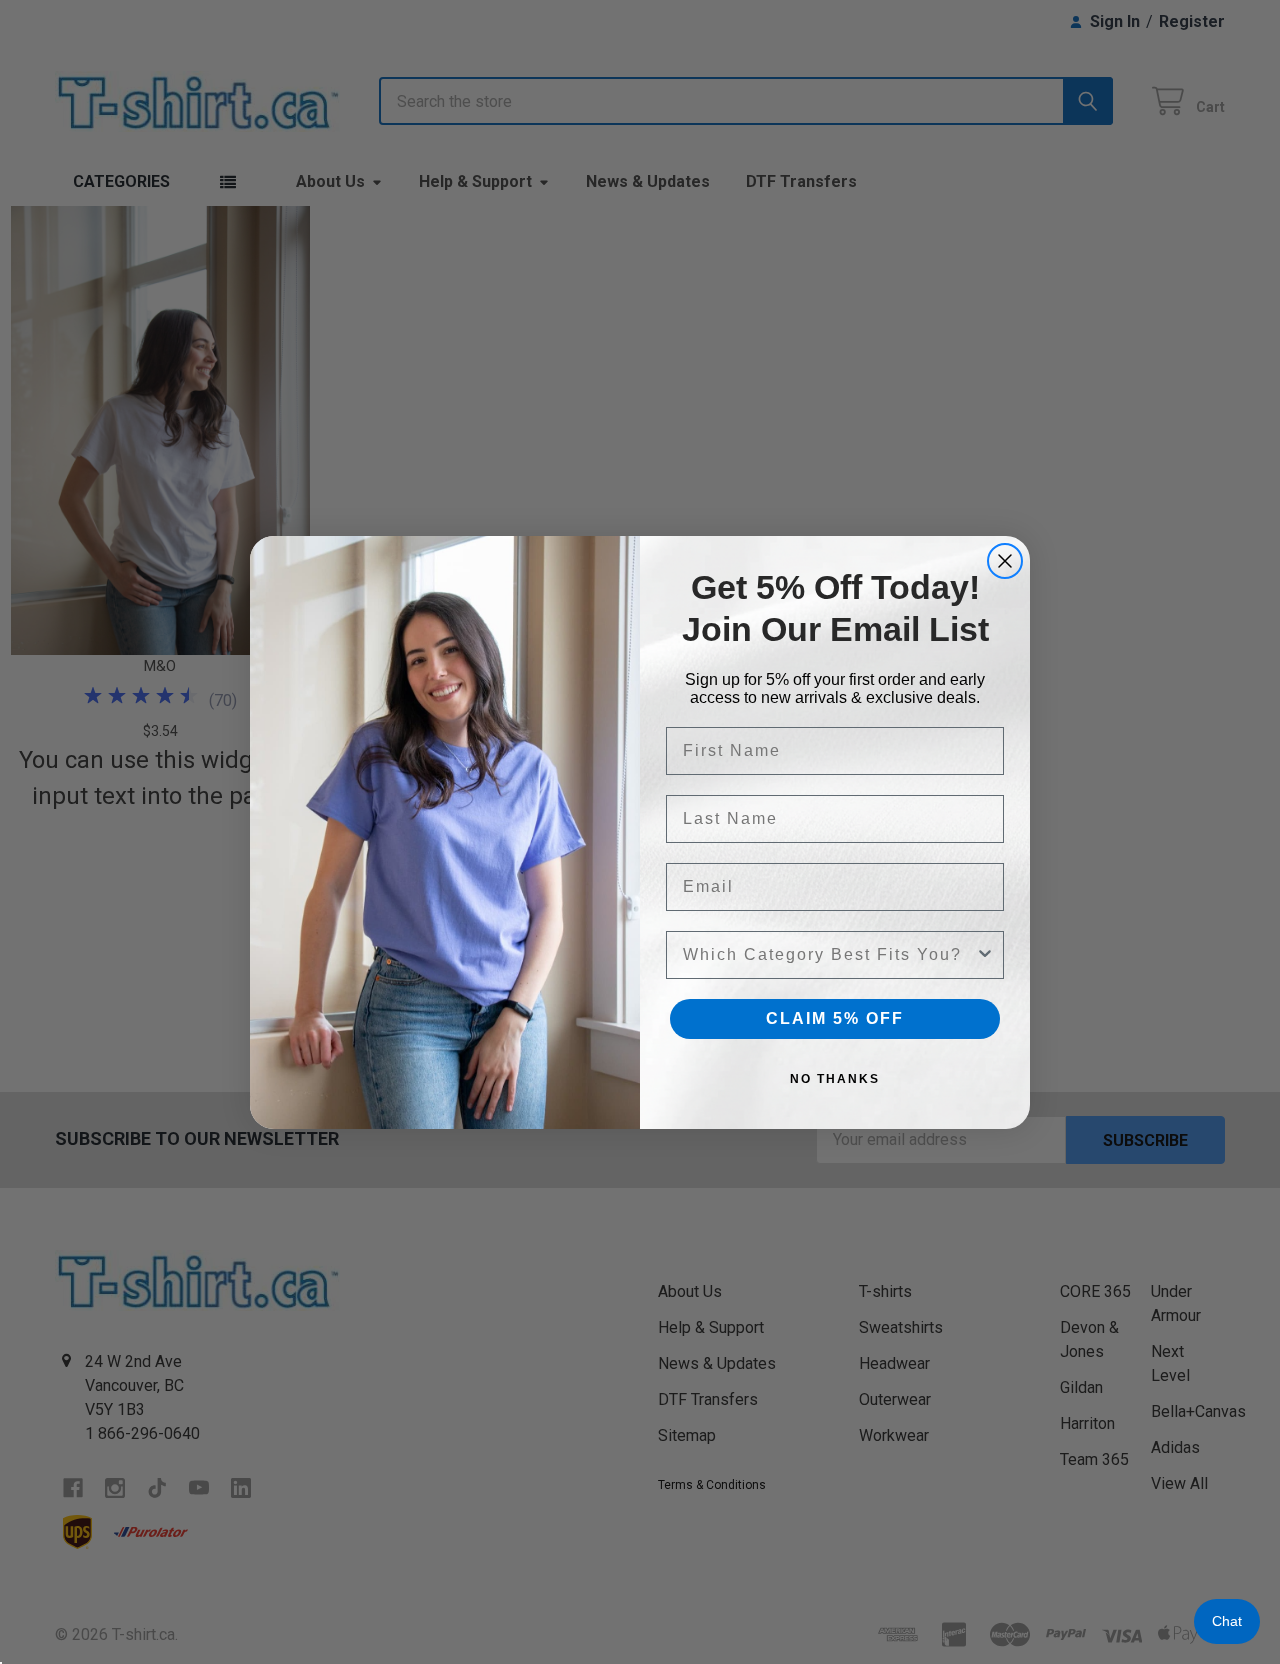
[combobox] (829, 955)
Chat (1227, 1621)
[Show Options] (985, 955)
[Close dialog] (1005, 561)
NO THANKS (835, 1079)
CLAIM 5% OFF (835, 1018)
